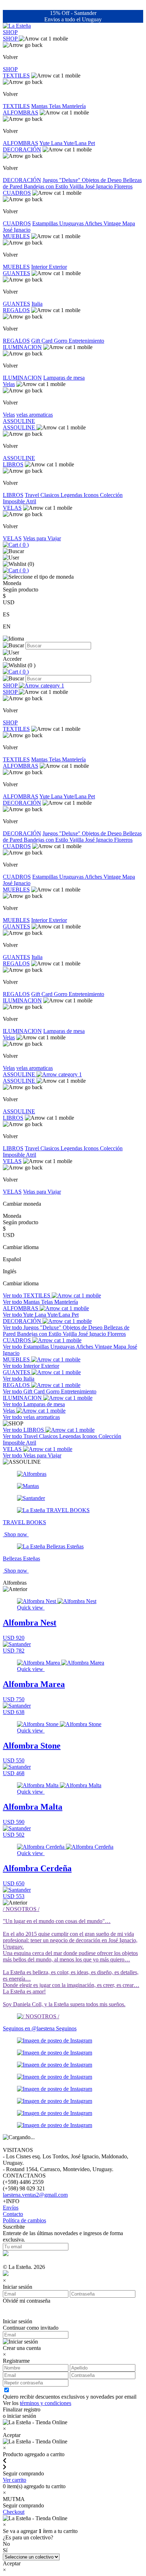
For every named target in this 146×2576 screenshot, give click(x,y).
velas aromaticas (35, 415)
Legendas (72, 495)
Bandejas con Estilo (47, 186)
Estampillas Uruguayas (58, 223)
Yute (45, 143)
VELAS (12, 508)
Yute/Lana (76, 143)
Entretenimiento (86, 341)
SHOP (10, 32)
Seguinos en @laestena (29, 2028)
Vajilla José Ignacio (92, 186)
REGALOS (16, 310)
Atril (31, 501)
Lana (57, 143)
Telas (55, 106)
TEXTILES (16, 76)
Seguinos (66, 2028)
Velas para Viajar (42, 538)
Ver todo (13, 1295)
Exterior (58, 267)
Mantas (40, 106)
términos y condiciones (46, 2403)
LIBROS (13, 464)
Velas (9, 384)
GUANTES (16, 273)
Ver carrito (15, 2480)
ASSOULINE (19, 421)
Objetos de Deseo (102, 180)
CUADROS (17, 193)
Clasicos (50, 495)
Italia (37, 304)
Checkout (14, 2512)
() (23, 545)
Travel (33, 495)
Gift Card (43, 341)
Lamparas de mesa (64, 378)
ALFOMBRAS (21, 113)
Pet (91, 143)
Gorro (61, 341)
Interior (40, 267)
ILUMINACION (22, 347)
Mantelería (74, 106)
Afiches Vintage (103, 223)
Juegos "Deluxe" (62, 180)
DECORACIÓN (22, 149)
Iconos (92, 495)
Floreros (123, 186)
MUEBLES (16, 236)
